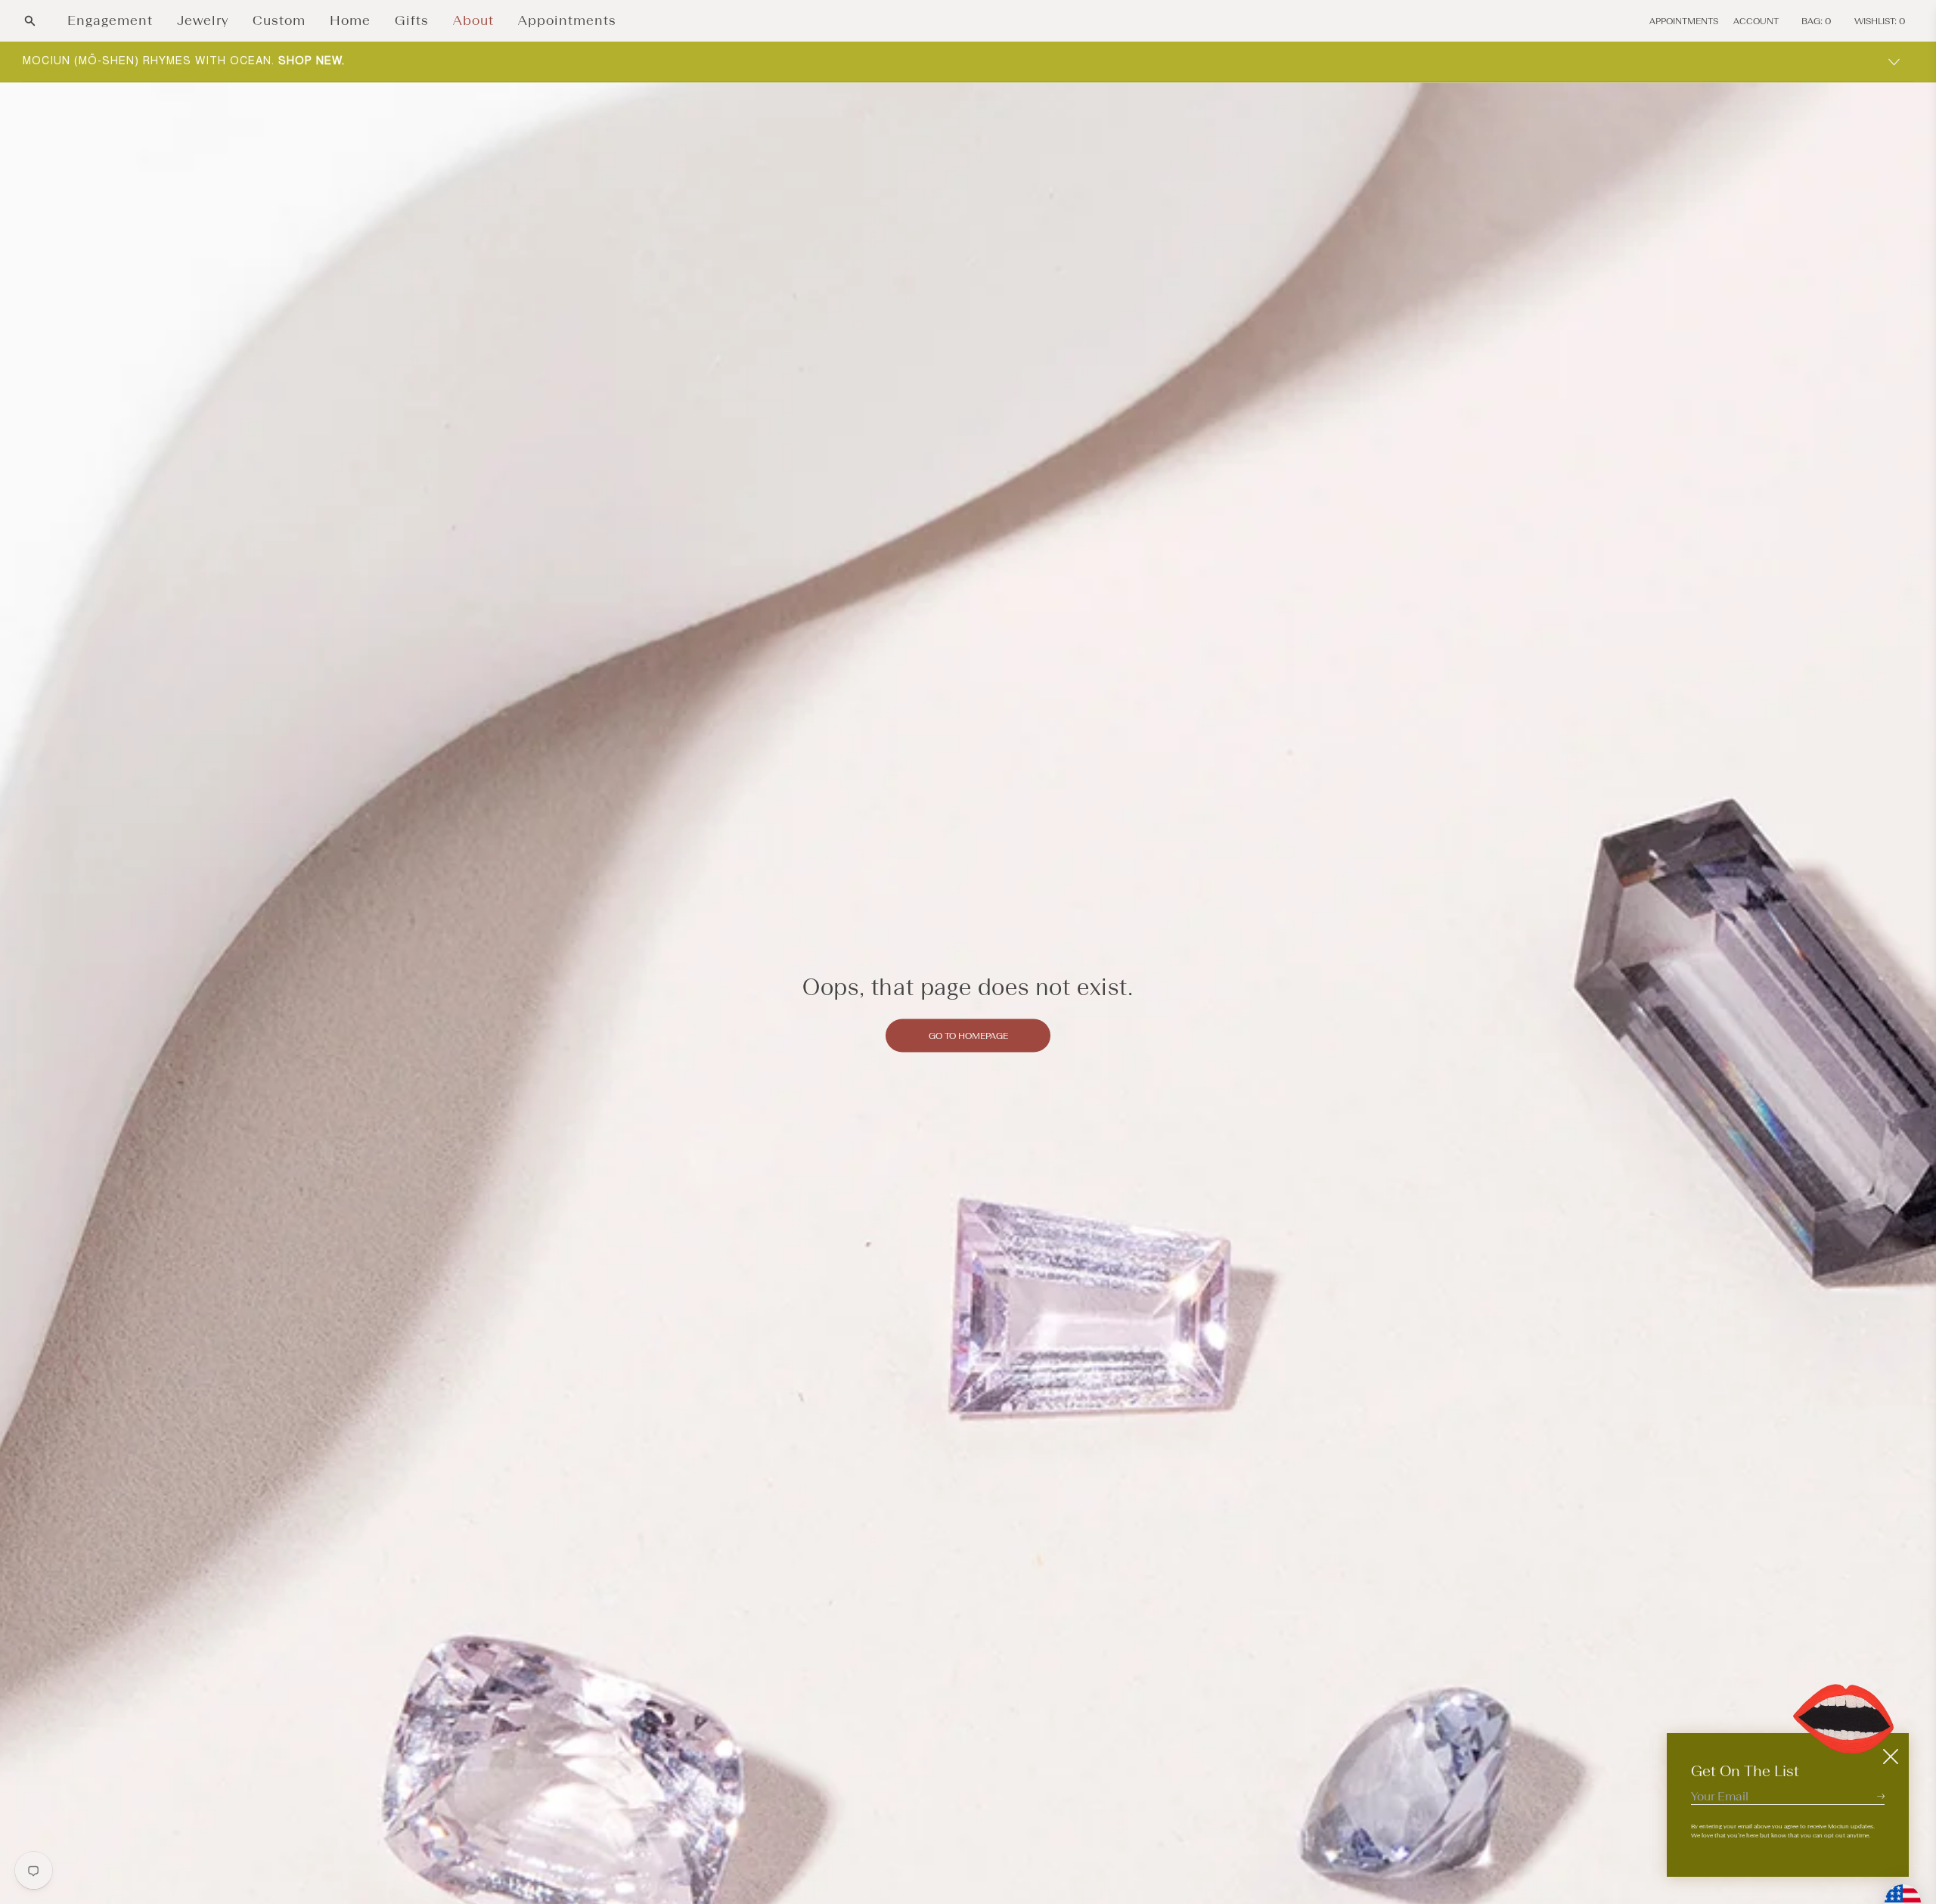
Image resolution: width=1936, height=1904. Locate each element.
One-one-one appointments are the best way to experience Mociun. (271, 61)
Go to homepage (968, 1035)
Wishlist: (1880, 21)
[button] (30, 21)
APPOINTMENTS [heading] (1684, 21)
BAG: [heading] (1817, 21)
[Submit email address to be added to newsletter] (1881, 1796)
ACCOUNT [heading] (1756, 21)
